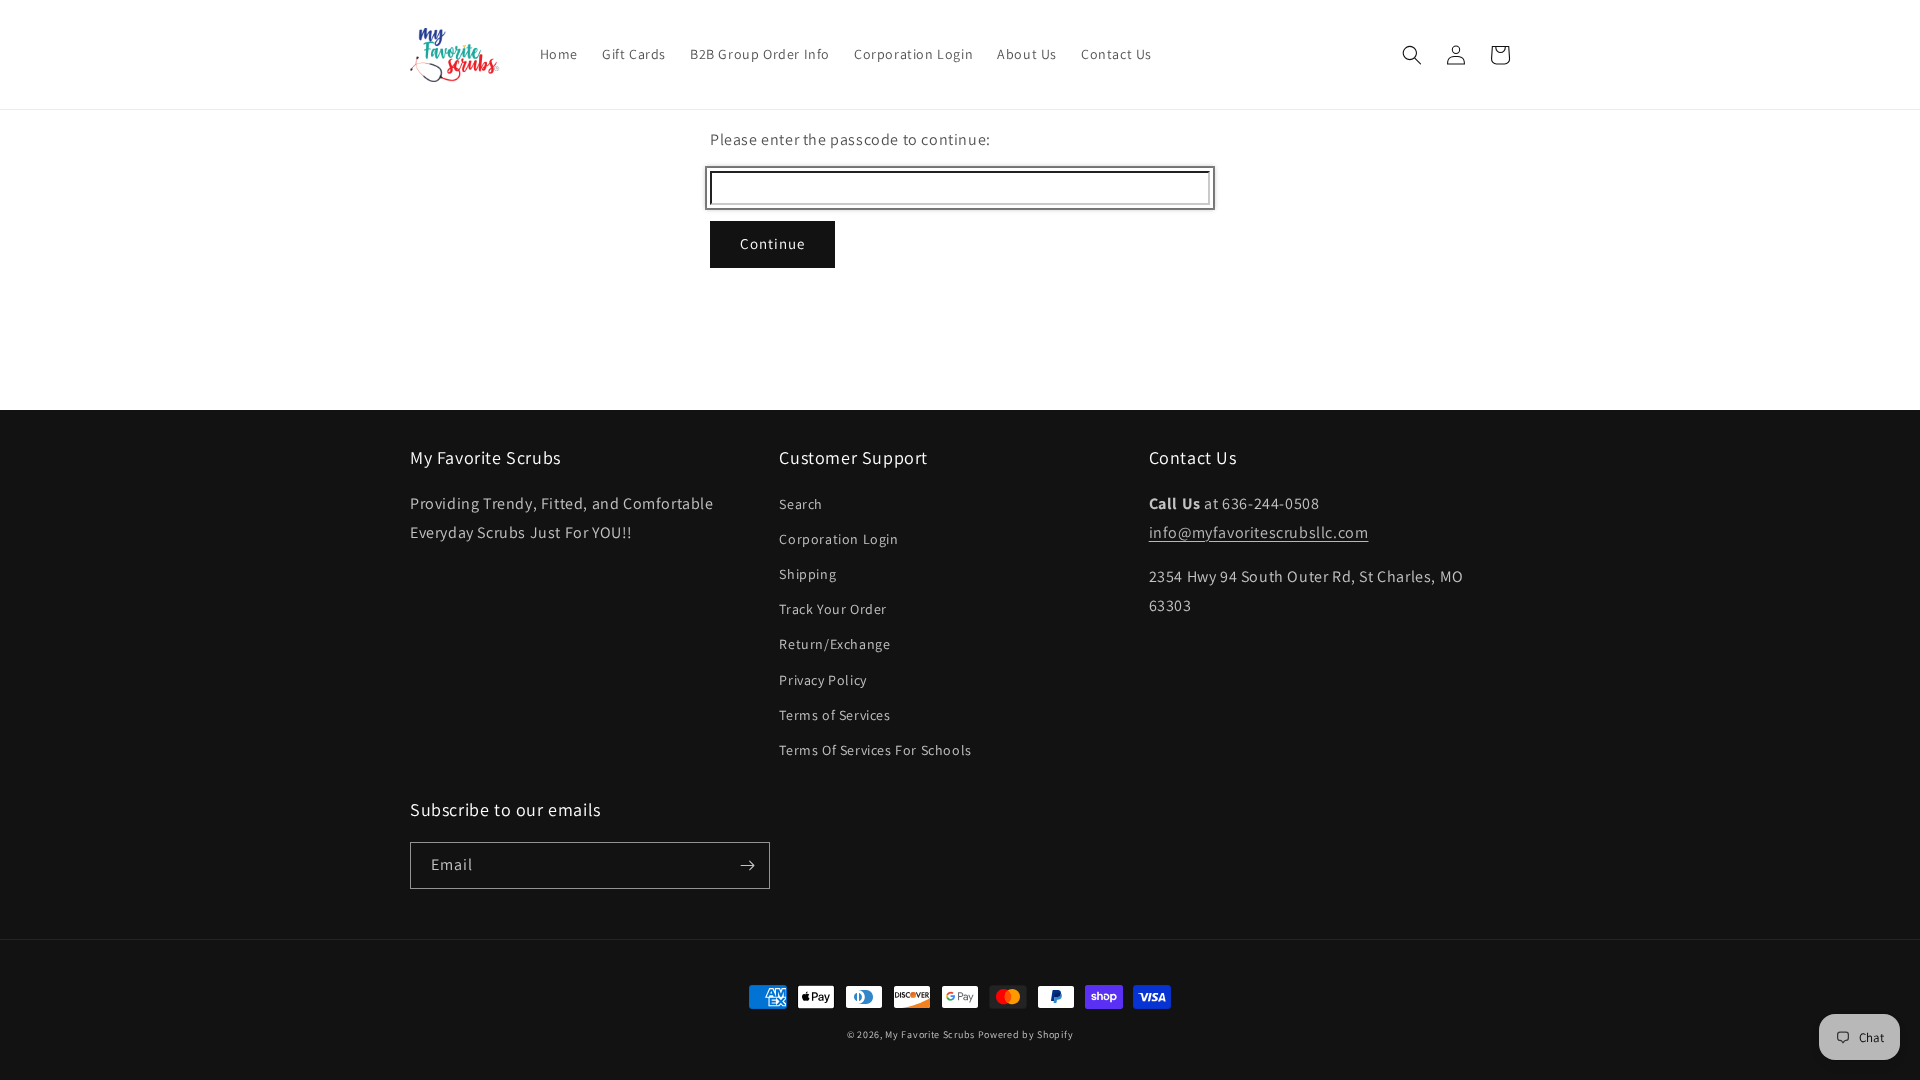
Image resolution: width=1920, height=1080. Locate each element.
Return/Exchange (834, 644)
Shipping (807, 574)
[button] (1412, 55)
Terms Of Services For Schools (875, 750)
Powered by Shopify (1026, 1034)
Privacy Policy (822, 680)
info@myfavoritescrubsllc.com (1259, 532)
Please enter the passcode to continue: (850, 139)
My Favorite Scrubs (930, 1034)
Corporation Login (838, 539)
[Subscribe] (747, 865)
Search (801, 504)
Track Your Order (833, 609)
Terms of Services (834, 715)
